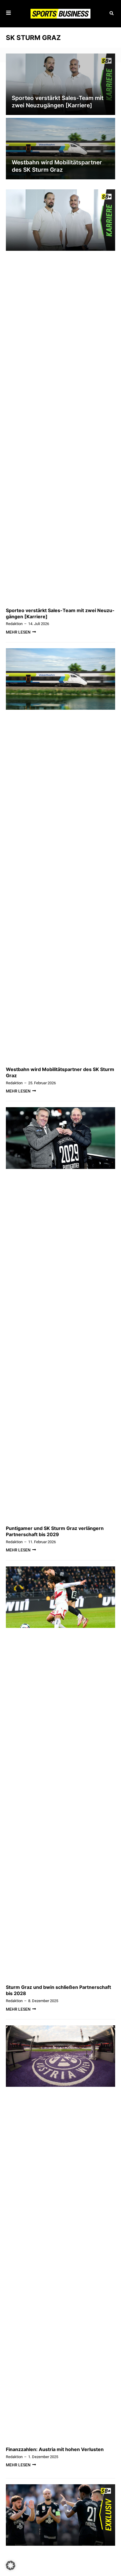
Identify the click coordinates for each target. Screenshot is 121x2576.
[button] (111, 14)
